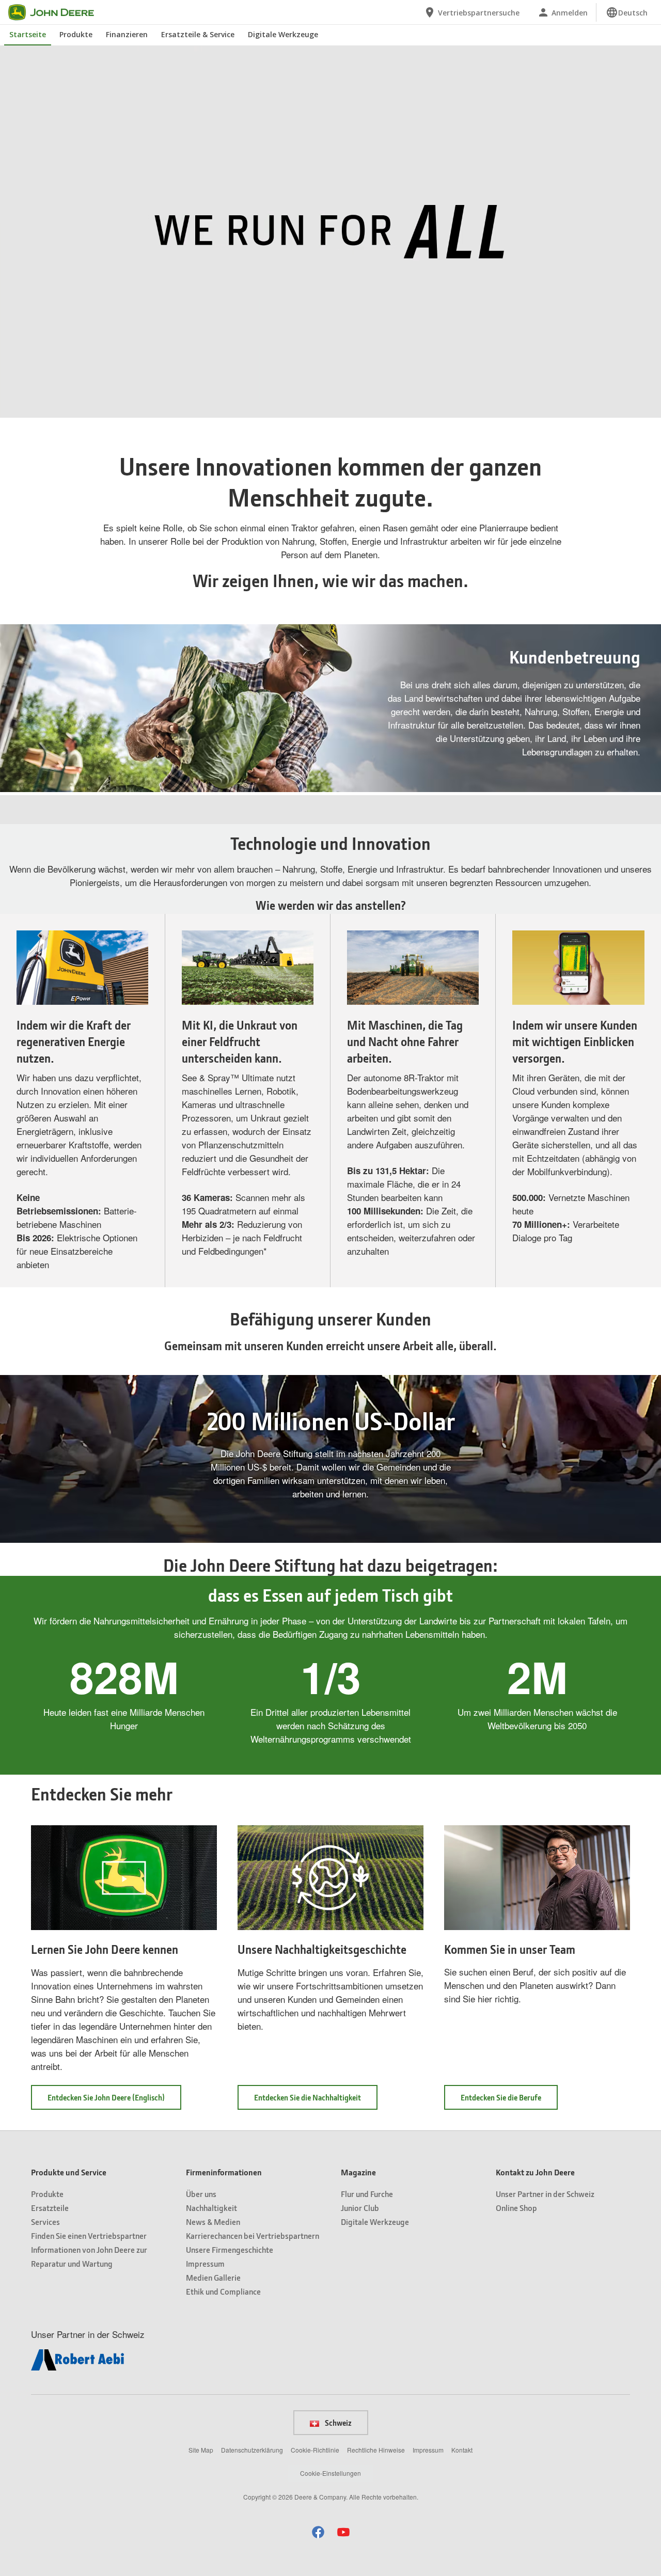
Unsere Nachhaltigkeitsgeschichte (322, 1949)
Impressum (205, 2263)
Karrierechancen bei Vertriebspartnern (253, 2235)
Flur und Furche (367, 2194)
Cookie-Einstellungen (330, 2473)
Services (45, 2222)
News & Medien (213, 2222)
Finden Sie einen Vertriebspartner (89, 2235)
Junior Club (360, 2208)
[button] (31, 410)
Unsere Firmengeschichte (230, 2249)
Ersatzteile (50, 2208)
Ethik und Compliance (223, 2291)
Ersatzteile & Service (198, 34)
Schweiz (337, 2423)
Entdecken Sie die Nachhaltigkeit (308, 2097)
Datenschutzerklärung (252, 2450)
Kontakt (462, 2450)
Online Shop (516, 2208)
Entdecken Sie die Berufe (509, 2101)
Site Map (201, 2450)
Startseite (28, 34)
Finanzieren (127, 34)
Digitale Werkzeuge (283, 34)
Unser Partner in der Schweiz (545, 2194)
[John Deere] (57, 12)
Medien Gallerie (213, 2277)
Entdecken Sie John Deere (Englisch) (114, 2101)
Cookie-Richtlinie (315, 2450)
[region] (330, 410)
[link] (627, 12)
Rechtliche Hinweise (376, 2450)
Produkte (76, 34)
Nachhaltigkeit (211, 2208)
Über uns (201, 2194)
